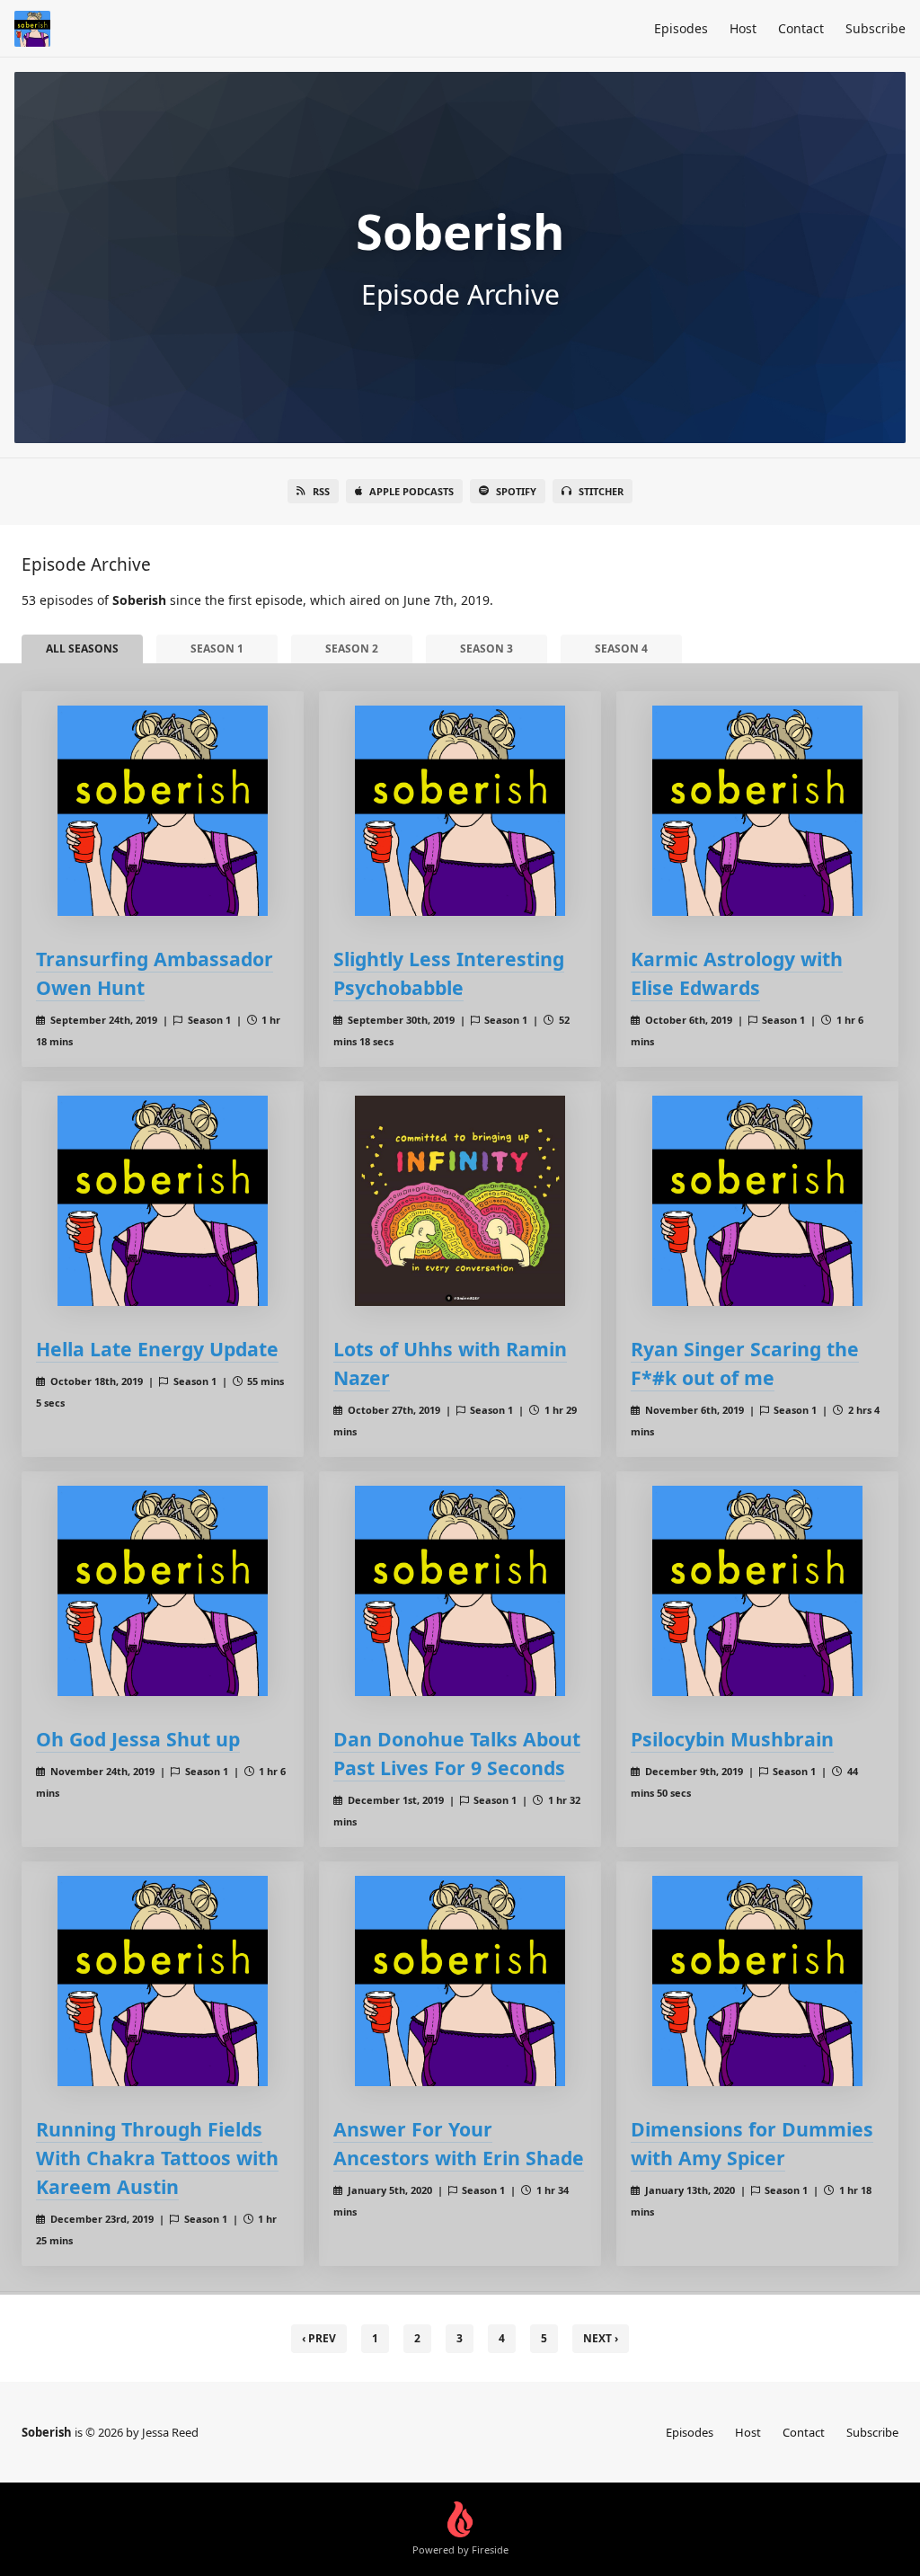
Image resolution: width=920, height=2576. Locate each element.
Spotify (516, 491)
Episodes (681, 28)
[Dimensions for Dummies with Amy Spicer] (757, 1981)
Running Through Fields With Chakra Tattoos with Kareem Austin (157, 2158)
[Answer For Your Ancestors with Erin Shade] (460, 1981)
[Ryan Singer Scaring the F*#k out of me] (757, 1201)
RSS (321, 491)
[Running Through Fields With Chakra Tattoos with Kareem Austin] (163, 1981)
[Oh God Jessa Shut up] (163, 1591)
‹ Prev (319, 2338)
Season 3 (487, 648)
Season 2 (352, 648)
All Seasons (82, 648)
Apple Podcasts (411, 491)
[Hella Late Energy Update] (163, 1201)
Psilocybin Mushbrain (732, 1739)
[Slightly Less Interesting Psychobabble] (460, 811)
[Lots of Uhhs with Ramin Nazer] (460, 1201)
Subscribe (876, 28)
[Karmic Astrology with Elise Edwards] (757, 811)
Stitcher (601, 491)
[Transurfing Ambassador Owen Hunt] (163, 811)
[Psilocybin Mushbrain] (757, 1591)
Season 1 (217, 648)
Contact (801, 28)
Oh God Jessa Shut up (138, 1739)
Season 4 (621, 648)
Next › (601, 2338)
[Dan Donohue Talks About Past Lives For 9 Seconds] (460, 1591)
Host (743, 28)
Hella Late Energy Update (157, 1349)
